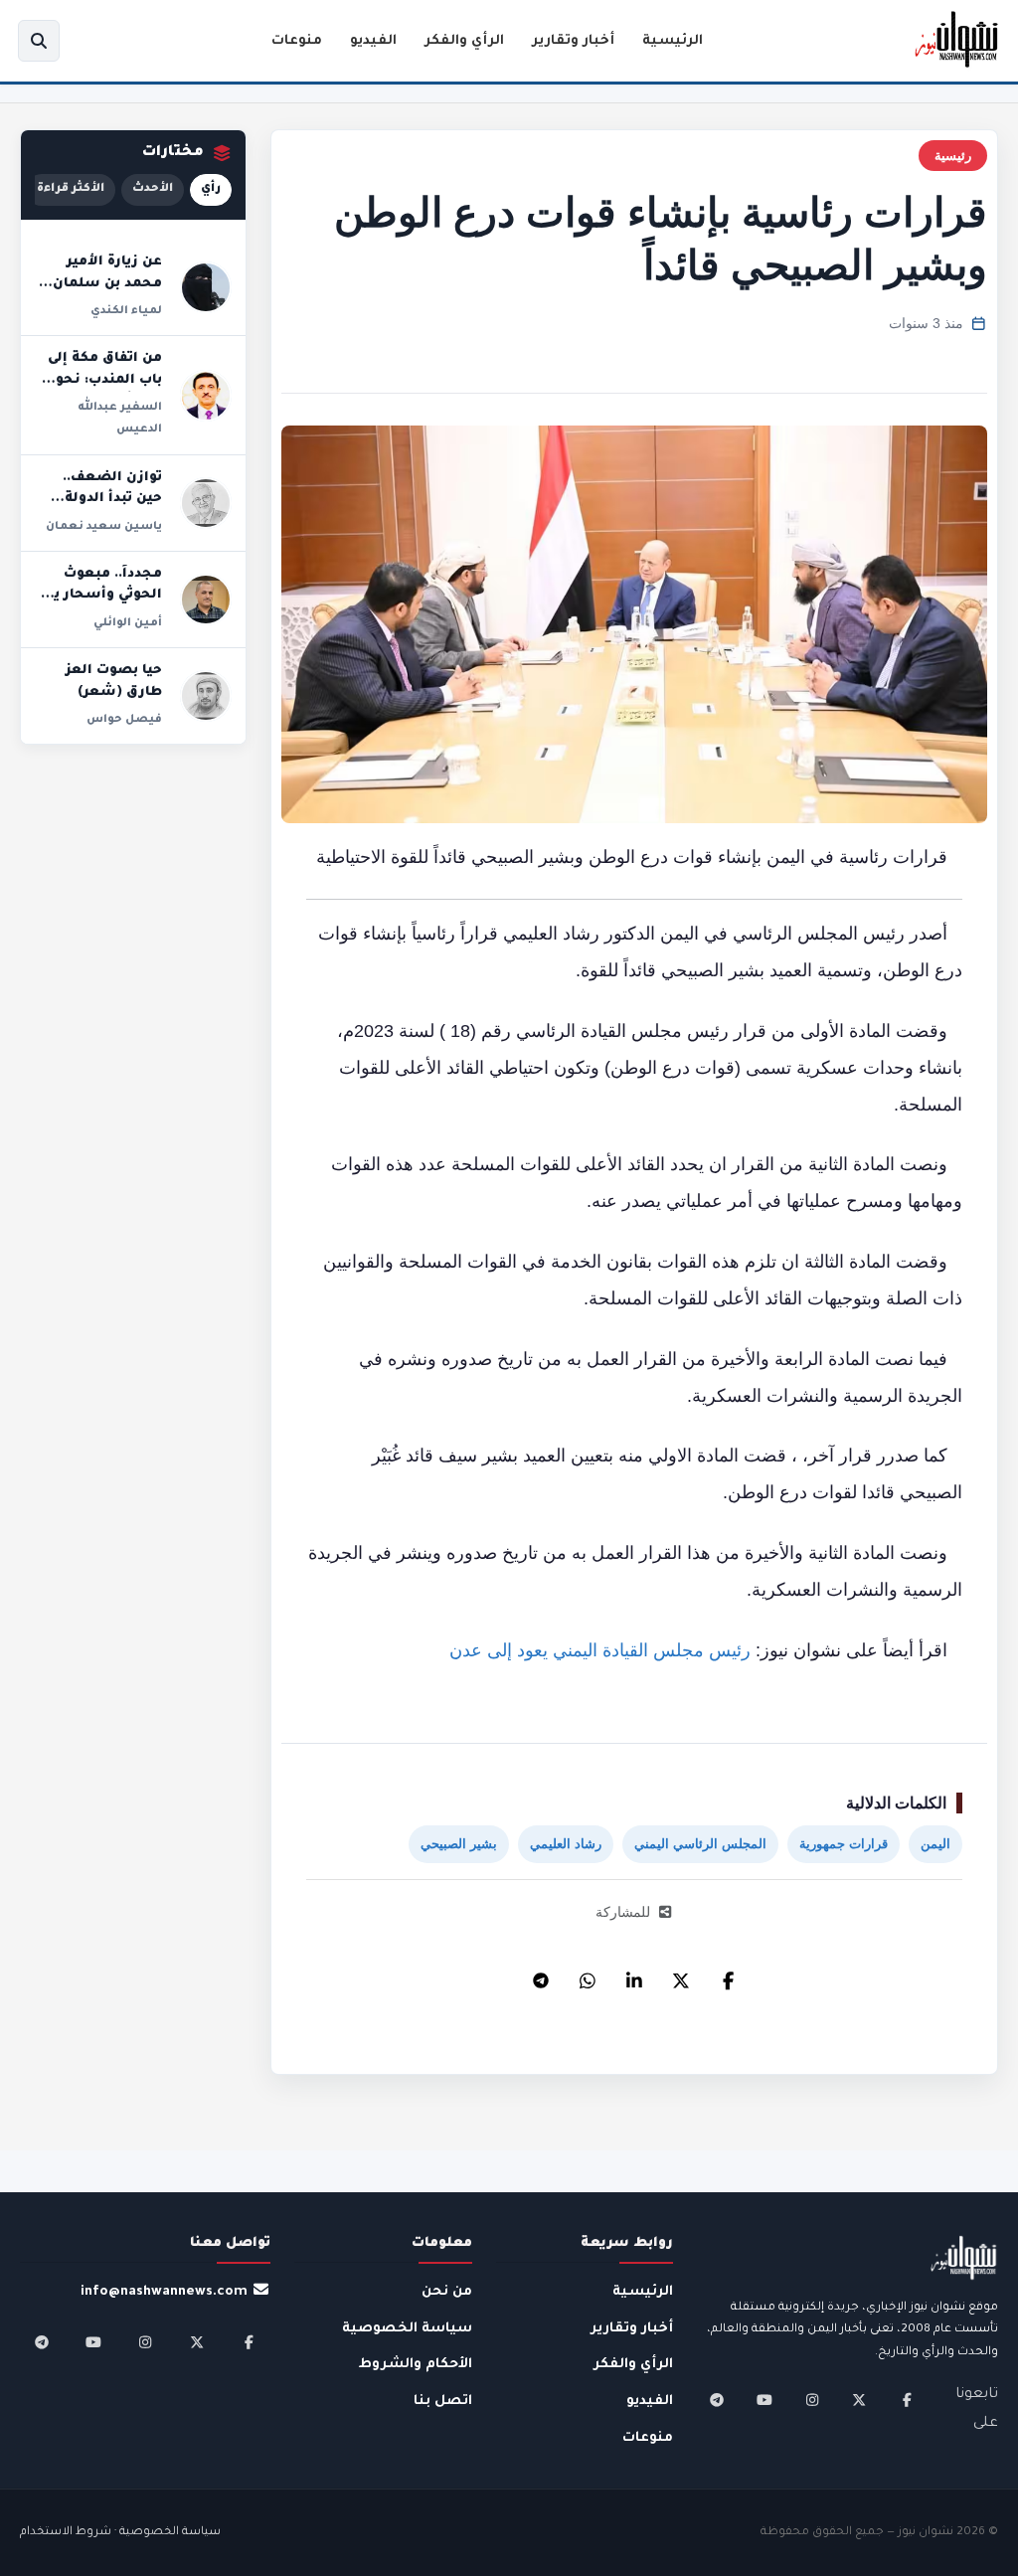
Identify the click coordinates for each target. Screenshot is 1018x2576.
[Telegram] (541, 1975)
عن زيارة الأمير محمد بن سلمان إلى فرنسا (107, 284)
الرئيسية (673, 41)
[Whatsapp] (588, 1975)
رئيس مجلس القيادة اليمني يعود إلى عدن (600, 1650)
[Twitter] (681, 1975)
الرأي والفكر (464, 41)
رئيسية (953, 156)
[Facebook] (728, 1975)
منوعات (297, 41)
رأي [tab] (211, 189)
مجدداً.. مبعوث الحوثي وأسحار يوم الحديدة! (99, 596)
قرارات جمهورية (844, 1844)
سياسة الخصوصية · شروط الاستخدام (120, 2533)
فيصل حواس (124, 720)
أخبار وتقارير (573, 41)
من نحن (447, 2292)
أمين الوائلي (128, 623)
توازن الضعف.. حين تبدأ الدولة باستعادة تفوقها (105, 500)
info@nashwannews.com (164, 2292)
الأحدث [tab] (153, 189)
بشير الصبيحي (459, 1844)
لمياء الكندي (126, 311)
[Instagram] (812, 2400)
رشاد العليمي (566, 1844)
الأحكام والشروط (416, 2365)
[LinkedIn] (634, 1975)
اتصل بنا (443, 2402)
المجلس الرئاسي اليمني (700, 1844)
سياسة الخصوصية (407, 2329)
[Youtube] (764, 2400)
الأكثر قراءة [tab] (71, 189)
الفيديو (373, 41)
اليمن (935, 1844)
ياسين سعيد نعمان (104, 527)
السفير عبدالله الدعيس (120, 419)
